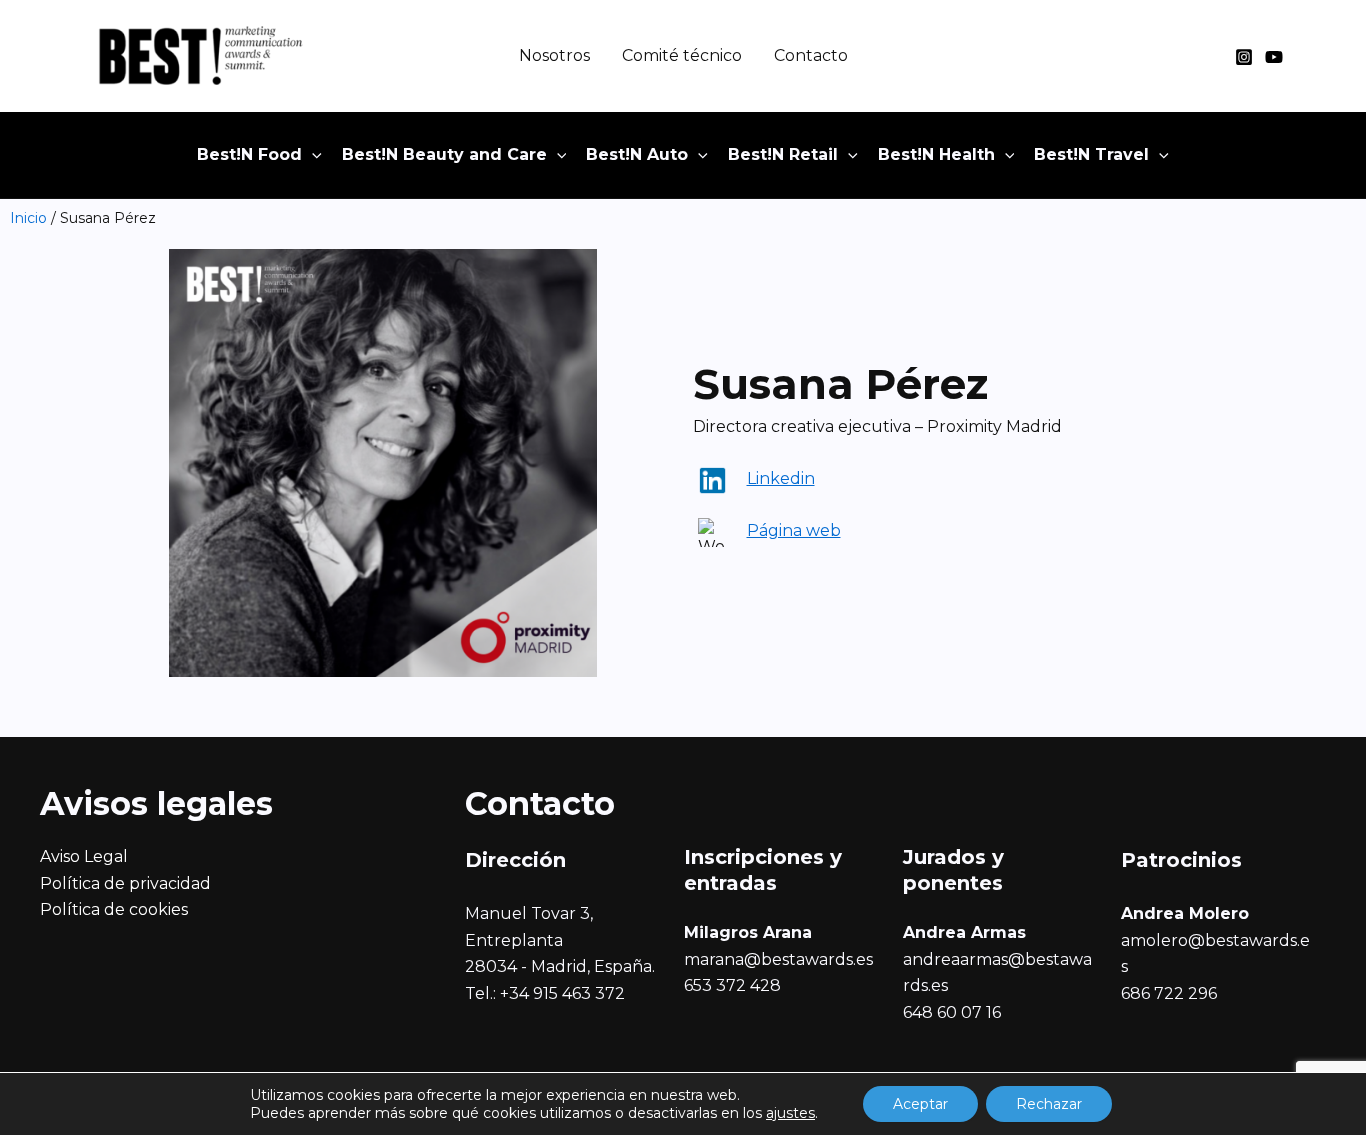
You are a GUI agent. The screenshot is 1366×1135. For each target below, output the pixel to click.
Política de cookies (114, 909)
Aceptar (920, 1104)
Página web (794, 530)
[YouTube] (1274, 57)
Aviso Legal (84, 856)
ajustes (790, 1113)
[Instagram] (1244, 57)
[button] (312, 155)
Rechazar (1049, 1104)
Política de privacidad (125, 883)
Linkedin (781, 478)
